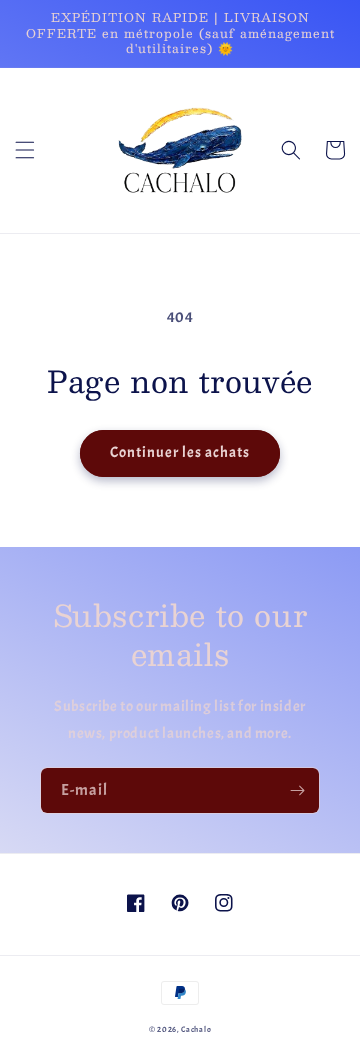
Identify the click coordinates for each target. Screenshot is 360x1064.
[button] (25, 150)
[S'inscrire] (297, 790)
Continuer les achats (180, 452)
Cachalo (196, 1029)
